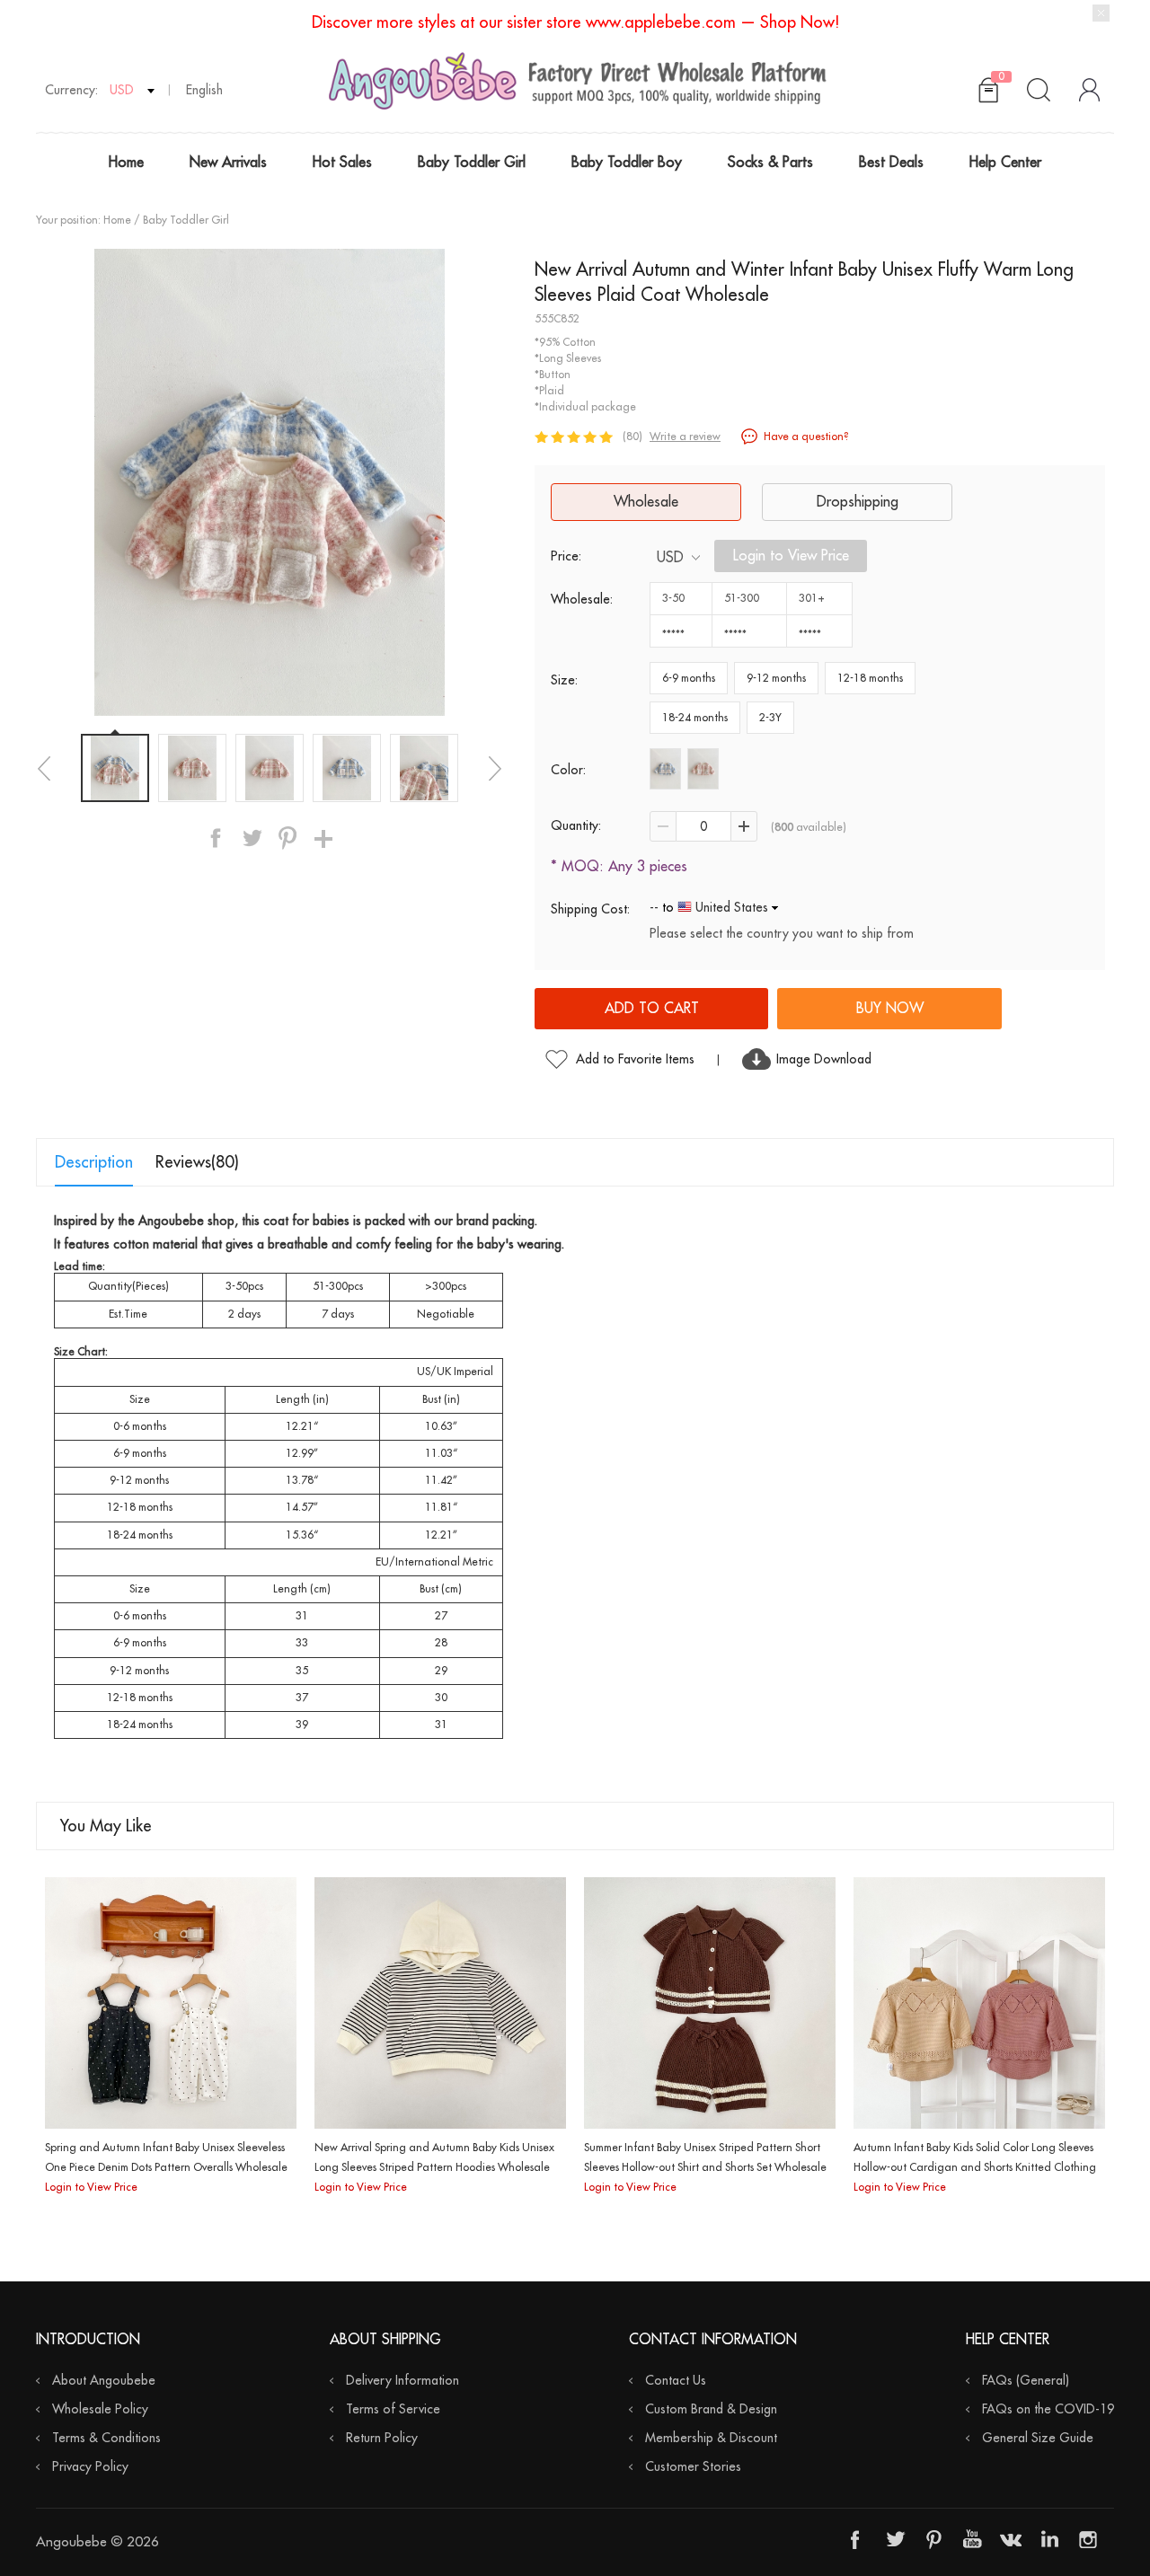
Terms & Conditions (106, 2438)
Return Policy (382, 2438)
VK (1011, 2539)
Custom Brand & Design (711, 2409)
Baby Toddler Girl (472, 163)
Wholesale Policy (100, 2409)
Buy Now (890, 1009)
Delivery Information (402, 2380)
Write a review (685, 437)
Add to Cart (652, 1009)
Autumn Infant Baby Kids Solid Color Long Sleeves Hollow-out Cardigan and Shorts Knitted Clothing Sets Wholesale (975, 2167)
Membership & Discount (711, 2438)
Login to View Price (791, 556)
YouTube (972, 2539)
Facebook (856, 2539)
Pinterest (933, 2539)
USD (670, 558)
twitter (252, 838)
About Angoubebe (104, 2380)
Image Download (824, 1059)
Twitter (895, 2539)
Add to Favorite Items (635, 1059)
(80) (632, 437)
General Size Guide (1038, 2438)
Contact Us (676, 2380)
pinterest (287, 838)
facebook (216, 838)
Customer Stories (693, 2466)
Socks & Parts (770, 163)
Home (126, 163)
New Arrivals (228, 163)
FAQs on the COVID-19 (1048, 2409)
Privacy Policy (90, 2466)
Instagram (1088, 2539)
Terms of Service (393, 2409)
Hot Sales (342, 163)
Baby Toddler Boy (627, 163)
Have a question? (806, 437)
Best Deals (891, 163)
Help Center (1005, 163)
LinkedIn (1049, 2539)
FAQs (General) (1026, 2380)
